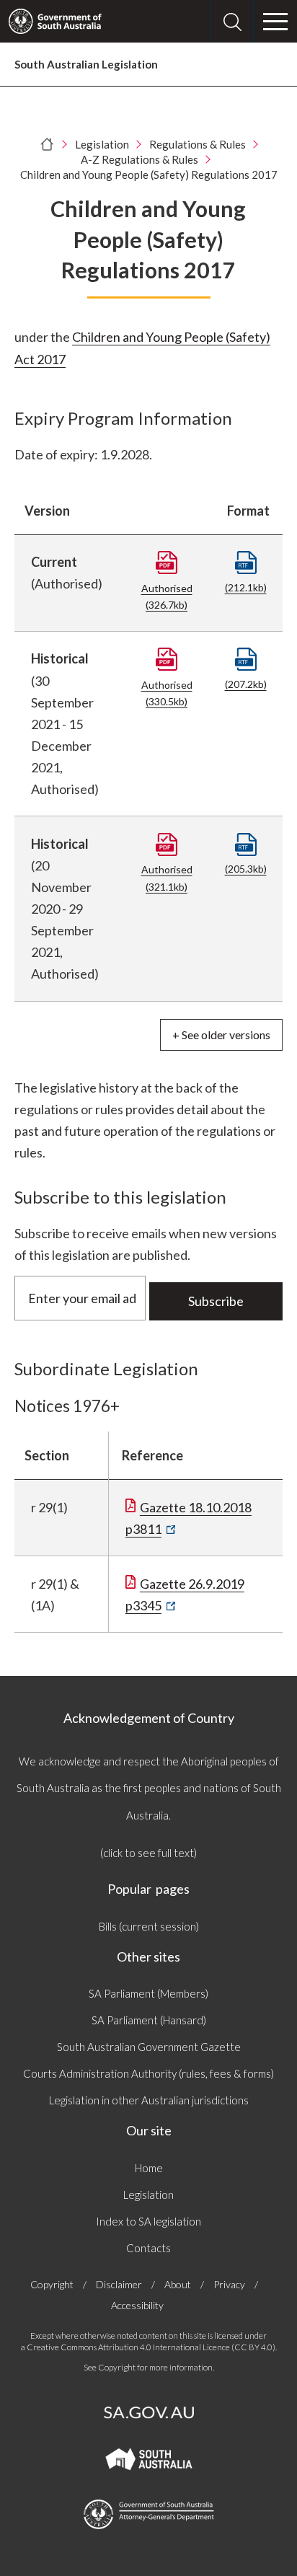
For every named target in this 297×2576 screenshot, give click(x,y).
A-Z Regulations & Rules (139, 159)
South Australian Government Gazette (149, 2047)
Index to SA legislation (148, 2221)
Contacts (148, 2248)
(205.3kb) (246, 869)
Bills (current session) (149, 1926)
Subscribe (216, 1301)
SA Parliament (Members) (148, 1993)
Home (149, 2168)
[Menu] (275, 22)
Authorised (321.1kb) (167, 878)
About (178, 2284)
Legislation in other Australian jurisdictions (149, 2100)
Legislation (102, 144)
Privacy (229, 2284)
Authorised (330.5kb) (167, 693)
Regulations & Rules (198, 144)
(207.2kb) (246, 684)
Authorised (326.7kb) (167, 596)
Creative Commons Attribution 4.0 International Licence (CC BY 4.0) (151, 2347)
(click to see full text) (148, 1853)
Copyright (52, 2284)
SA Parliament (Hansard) (149, 2020)
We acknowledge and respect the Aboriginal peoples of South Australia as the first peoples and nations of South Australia (149, 1788)
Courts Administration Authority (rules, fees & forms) (148, 2073)
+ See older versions (221, 1035)
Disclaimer (119, 2284)
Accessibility (137, 2305)
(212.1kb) (246, 587)
